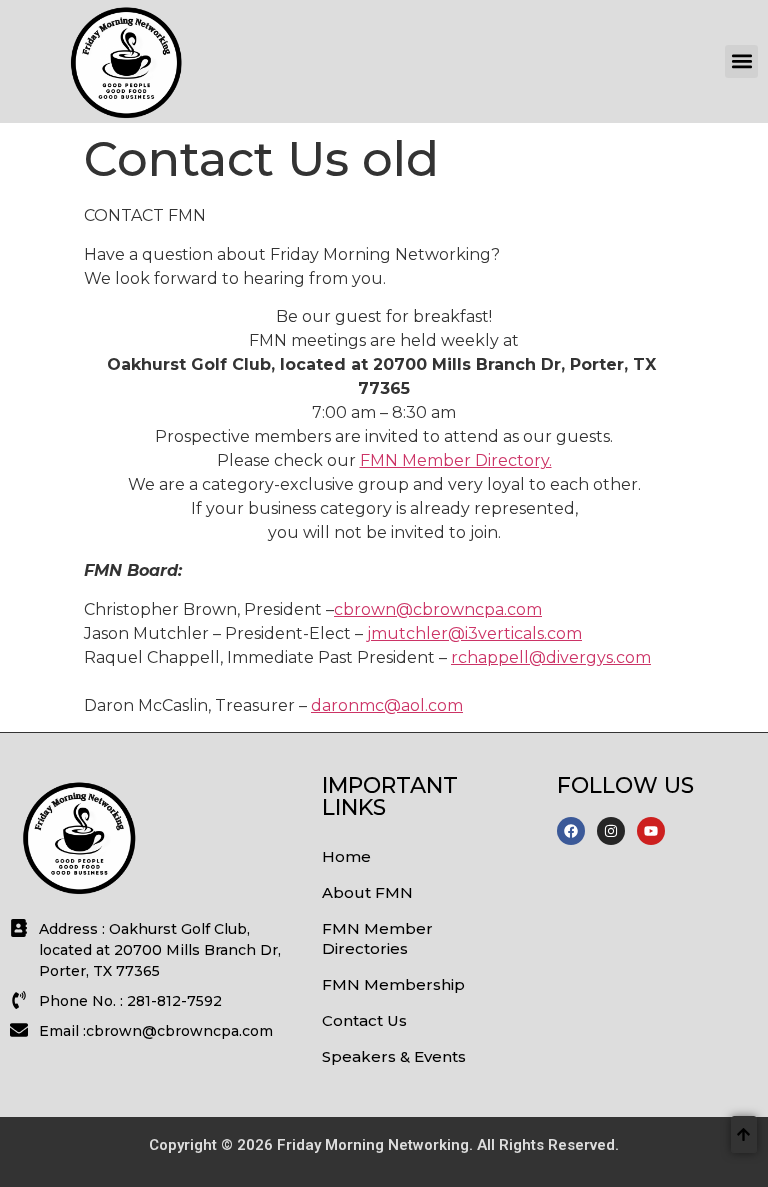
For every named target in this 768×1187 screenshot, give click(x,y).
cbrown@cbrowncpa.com (438, 609)
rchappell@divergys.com (551, 657)
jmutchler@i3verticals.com (474, 633)
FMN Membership (393, 984)
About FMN (367, 892)
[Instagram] (611, 831)
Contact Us (364, 1020)
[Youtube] (651, 831)
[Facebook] (571, 831)
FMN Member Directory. (456, 460)
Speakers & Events (394, 1056)
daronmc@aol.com (387, 705)
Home (346, 856)
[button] (741, 61)
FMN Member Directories (377, 938)
